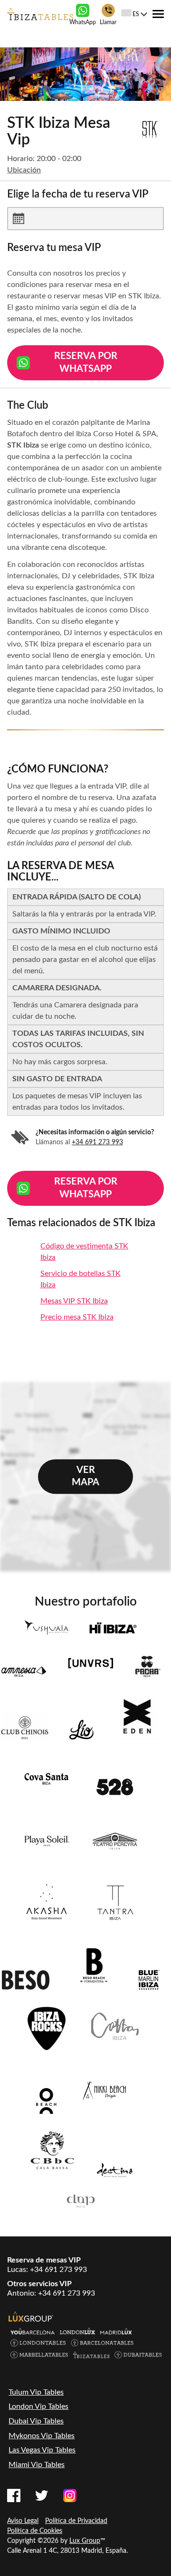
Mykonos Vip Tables (42, 2436)
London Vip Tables (38, 2406)
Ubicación (24, 170)
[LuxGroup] (31, 2316)
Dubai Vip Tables (36, 2421)
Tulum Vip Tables (36, 2392)
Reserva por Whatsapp (86, 363)
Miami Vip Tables (37, 2465)
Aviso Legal (23, 2521)
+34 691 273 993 (97, 1142)
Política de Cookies (35, 2531)
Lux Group (85, 2541)
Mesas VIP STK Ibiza (74, 1301)
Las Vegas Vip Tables (42, 2450)
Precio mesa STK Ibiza (77, 1317)
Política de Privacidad (76, 2521)
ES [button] (136, 14)
